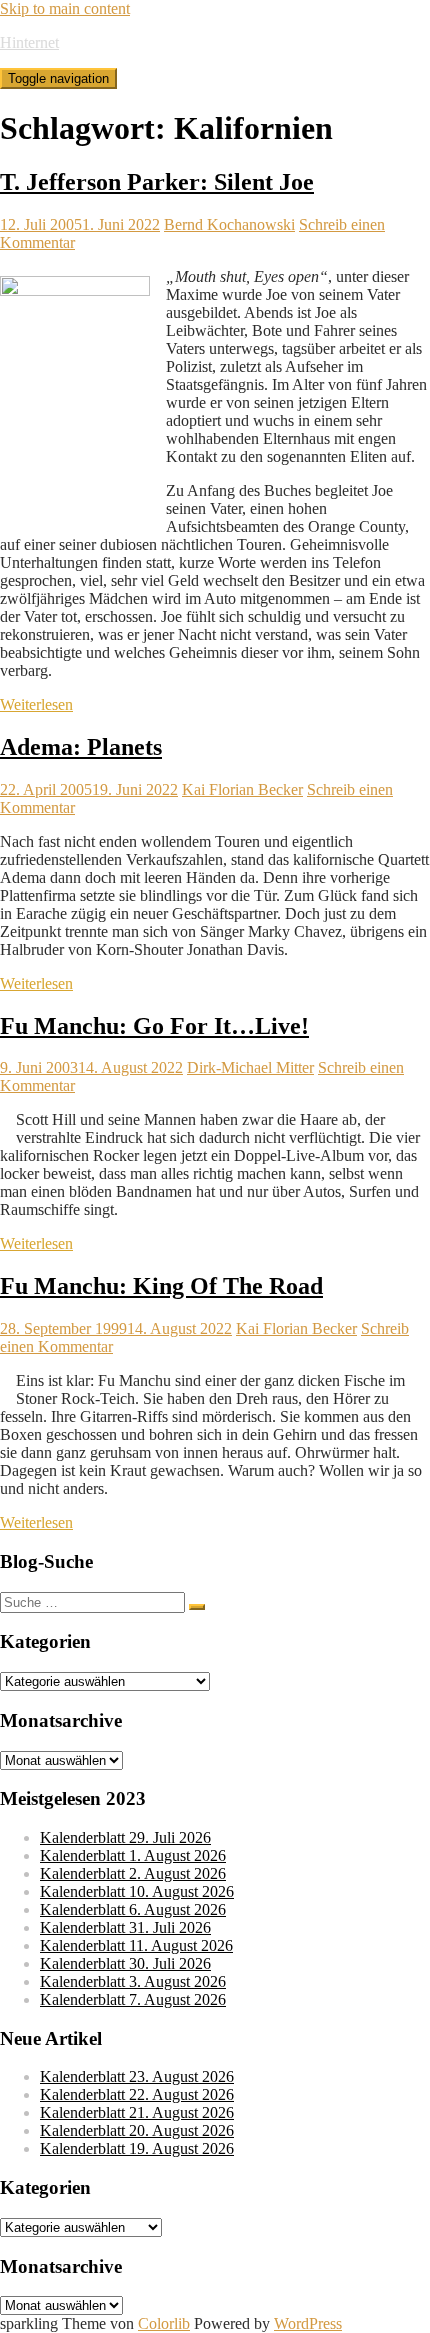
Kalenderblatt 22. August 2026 (137, 2094)
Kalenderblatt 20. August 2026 (137, 2130)
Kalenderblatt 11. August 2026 (136, 1945)
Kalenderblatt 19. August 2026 (137, 2148)
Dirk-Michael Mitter (250, 1067)
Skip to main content (65, 8)
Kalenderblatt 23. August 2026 (137, 2076)
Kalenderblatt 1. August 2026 (133, 1855)
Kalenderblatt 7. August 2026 (133, 1999)
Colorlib (164, 2323)
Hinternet (29, 42)
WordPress (308, 2323)
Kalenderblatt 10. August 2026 (137, 1891)
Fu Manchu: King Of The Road (161, 1286)
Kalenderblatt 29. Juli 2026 (125, 1837)
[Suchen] (197, 1607)
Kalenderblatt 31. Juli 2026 (125, 1927)
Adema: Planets (81, 747)
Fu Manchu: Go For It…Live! (154, 1026)
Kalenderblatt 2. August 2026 (133, 1873)
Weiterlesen (36, 704)
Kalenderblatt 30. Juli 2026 (125, 1963)
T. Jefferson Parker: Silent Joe (157, 182)
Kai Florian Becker (242, 789)
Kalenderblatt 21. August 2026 (137, 2112)
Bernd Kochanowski (229, 224)
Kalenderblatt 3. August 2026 (133, 1981)
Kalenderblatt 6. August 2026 (133, 1909)
